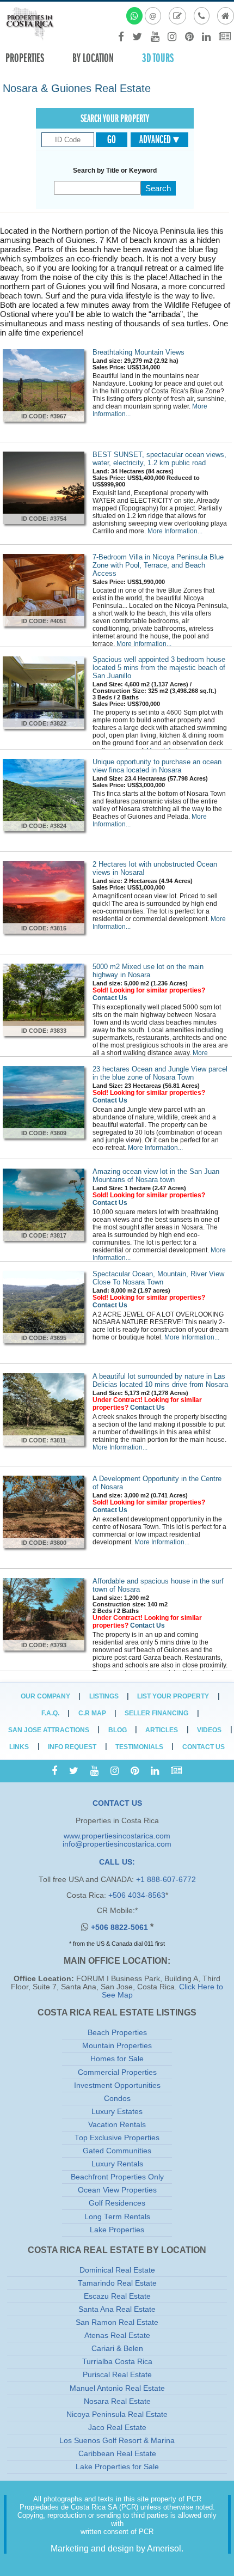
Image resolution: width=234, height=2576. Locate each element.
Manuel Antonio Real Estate (117, 2388)
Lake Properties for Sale (117, 2467)
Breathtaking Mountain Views (138, 352)
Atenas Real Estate (117, 2336)
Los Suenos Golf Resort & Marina (117, 2441)
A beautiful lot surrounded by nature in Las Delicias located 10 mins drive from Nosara (160, 1380)
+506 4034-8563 (137, 1895)
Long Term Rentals (117, 2217)
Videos (209, 1730)
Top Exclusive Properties (117, 2138)
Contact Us (110, 998)
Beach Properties (117, 2033)
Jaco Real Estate (117, 2428)
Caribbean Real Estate (117, 2454)
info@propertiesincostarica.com (117, 1844)
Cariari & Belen (117, 2349)
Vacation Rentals (117, 2125)
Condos (117, 2099)
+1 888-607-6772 (166, 1880)
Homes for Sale (117, 2059)
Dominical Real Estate (117, 2270)
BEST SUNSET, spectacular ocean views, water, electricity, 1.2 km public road (159, 459)
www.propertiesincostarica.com (117, 1836)
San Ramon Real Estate (117, 2322)
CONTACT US (117, 1803)
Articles (162, 1730)
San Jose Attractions (49, 1730)
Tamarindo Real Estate (117, 2283)
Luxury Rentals (117, 2164)
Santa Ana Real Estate (117, 2309)
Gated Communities (117, 2151)
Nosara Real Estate (117, 2401)
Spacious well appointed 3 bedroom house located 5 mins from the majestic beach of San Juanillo (159, 668)
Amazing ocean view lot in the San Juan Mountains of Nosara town (156, 1176)
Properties (25, 58)
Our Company (45, 1696)
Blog (118, 1730)
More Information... (175, 531)
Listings (104, 1696)
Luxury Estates (117, 2112)
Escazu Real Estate (117, 2296)
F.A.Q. (50, 1713)
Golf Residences (117, 2203)
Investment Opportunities (117, 2085)
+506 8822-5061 (121, 1928)
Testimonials (139, 1747)
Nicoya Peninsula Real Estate (117, 2414)
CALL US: (117, 1862)
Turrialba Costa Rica (117, 2362)
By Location (93, 58)
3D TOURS (158, 58)
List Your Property (173, 1696)
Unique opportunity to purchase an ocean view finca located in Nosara (157, 766)
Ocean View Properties (117, 2190)
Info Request (72, 1747)
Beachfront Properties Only (117, 2177)
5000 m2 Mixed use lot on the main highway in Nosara (148, 971)
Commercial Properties (117, 2072)
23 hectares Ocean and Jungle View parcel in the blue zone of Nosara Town (160, 1073)
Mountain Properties (117, 2046)
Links (19, 1747)
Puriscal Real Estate (117, 2375)
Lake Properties (117, 2230)
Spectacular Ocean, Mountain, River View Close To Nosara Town (158, 1278)
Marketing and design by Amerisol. (117, 2548)
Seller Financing (156, 1713)
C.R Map (92, 1713)
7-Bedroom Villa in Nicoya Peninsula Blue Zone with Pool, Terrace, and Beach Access (158, 565)
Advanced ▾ (159, 139)
